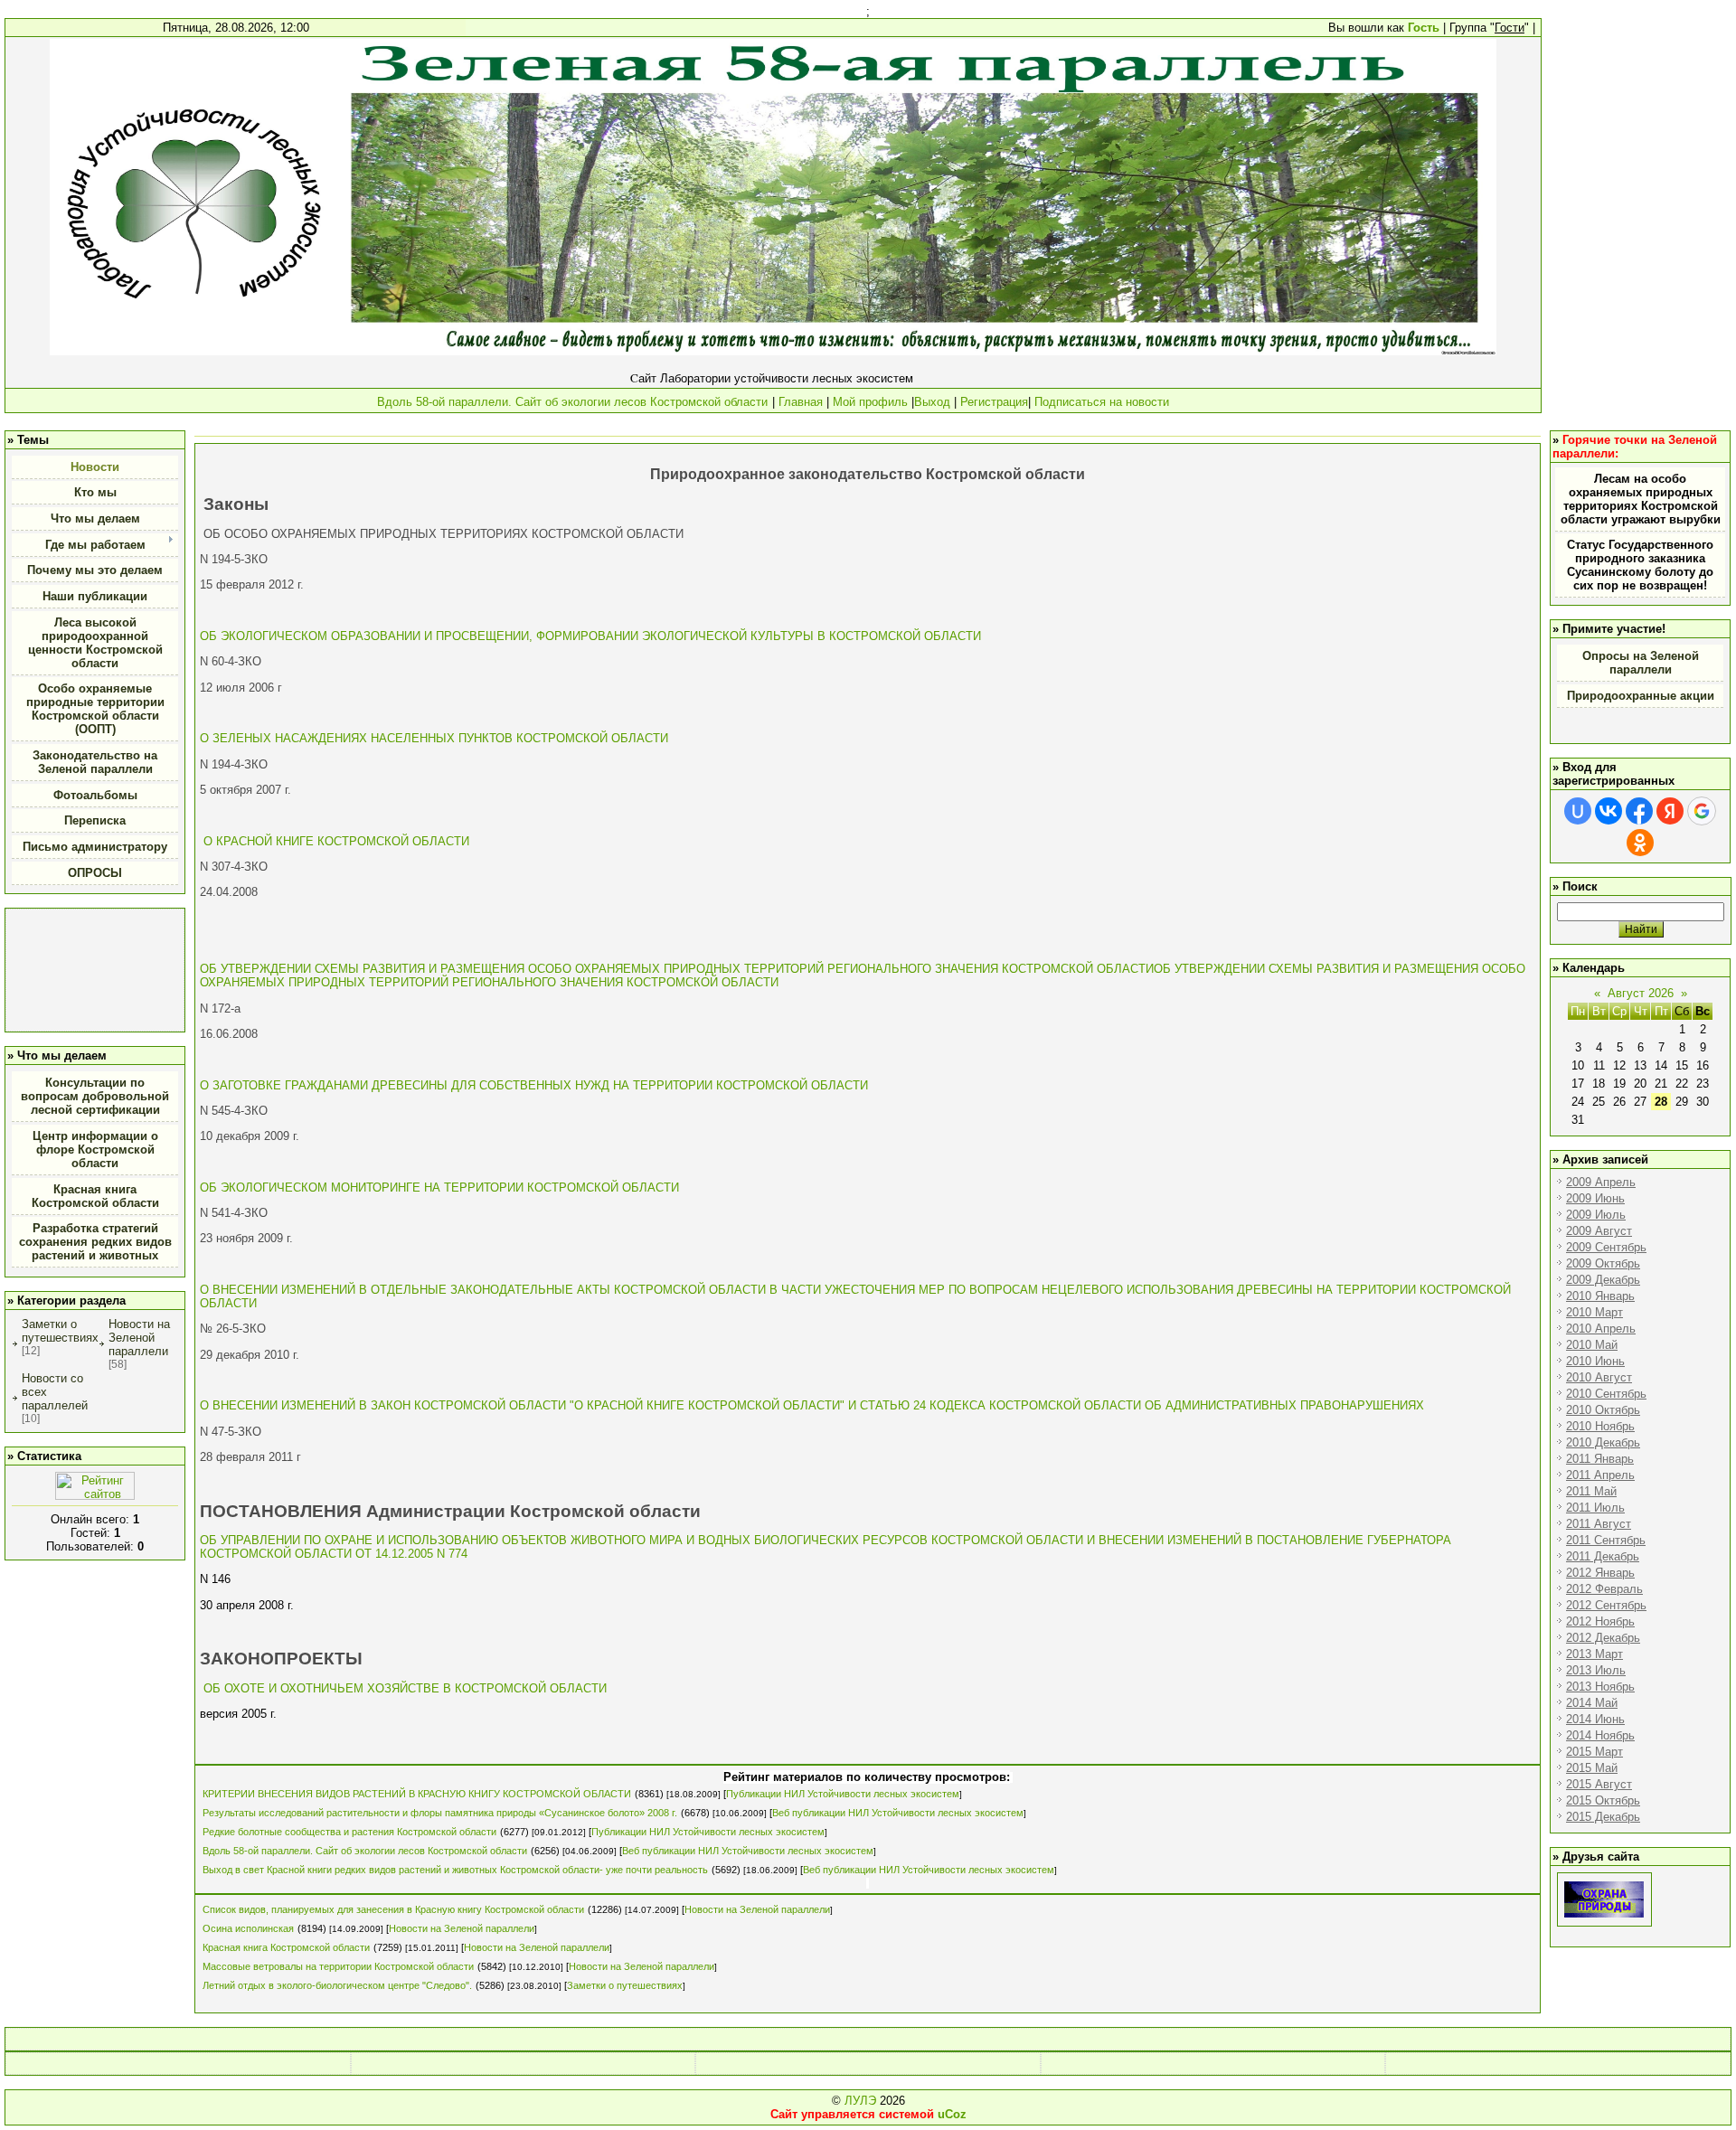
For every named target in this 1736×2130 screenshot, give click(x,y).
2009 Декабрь (1603, 1280)
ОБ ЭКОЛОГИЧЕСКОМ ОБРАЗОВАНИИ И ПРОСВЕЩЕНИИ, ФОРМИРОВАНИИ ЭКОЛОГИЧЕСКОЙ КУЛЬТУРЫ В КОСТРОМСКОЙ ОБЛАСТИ (590, 636)
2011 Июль (1595, 1508)
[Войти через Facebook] (1639, 811)
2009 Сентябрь (1606, 1247)
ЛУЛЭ (860, 2101)
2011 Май (1591, 1491)
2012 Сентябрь (1606, 1605)
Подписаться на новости (1100, 402)
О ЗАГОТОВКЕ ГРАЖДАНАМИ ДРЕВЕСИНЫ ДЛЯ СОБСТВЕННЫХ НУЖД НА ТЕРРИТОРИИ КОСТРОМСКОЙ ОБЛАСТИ (534, 1085)
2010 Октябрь (1603, 1410)
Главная (801, 402)
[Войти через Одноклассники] (1640, 843)
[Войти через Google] (1702, 811)
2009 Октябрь (1603, 1263)
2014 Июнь (1595, 1719)
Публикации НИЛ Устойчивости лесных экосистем (843, 1794)
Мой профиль (870, 402)
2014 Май (1592, 1703)
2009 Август (1599, 1231)
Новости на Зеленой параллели (139, 1338)
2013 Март (1594, 1654)
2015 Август (1599, 1784)
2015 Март (1594, 1752)
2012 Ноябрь (1600, 1621)
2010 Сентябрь (1606, 1394)
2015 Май (1592, 1768)
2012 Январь (1600, 1573)
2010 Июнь (1595, 1361)
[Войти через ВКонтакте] (1609, 811)
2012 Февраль (1604, 1589)
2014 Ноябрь (1600, 1735)
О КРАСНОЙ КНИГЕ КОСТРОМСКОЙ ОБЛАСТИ (336, 841)
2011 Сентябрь (1606, 1540)
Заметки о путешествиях (60, 1331)
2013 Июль (1596, 1670)
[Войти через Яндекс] (1670, 811)
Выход (932, 402)
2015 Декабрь (1603, 1817)
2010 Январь (1600, 1296)
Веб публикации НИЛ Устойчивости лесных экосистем (898, 1813)
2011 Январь (1600, 1459)
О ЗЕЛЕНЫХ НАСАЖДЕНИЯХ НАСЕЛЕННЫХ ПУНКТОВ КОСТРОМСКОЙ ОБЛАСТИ (434, 738)
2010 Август (1599, 1377)
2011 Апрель (1600, 1475)
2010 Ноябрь (1600, 1426)
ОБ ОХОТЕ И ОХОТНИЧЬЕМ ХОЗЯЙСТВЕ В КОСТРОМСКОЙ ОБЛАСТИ (405, 1688)
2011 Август (1599, 1524)
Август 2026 (1641, 993)
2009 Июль (1596, 1215)
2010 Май (1592, 1345)
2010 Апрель (1601, 1329)
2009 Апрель (1601, 1182)
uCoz (952, 2114)
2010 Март (1594, 1312)
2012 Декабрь (1603, 1638)
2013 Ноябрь (1600, 1687)
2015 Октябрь (1603, 1800)
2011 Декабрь (1603, 1556)
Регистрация (994, 402)
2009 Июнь (1595, 1198)
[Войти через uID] (1578, 811)
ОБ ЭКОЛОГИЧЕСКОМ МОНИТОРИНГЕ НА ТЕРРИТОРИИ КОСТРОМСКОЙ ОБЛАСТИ (439, 1188)
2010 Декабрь (1603, 1442)
